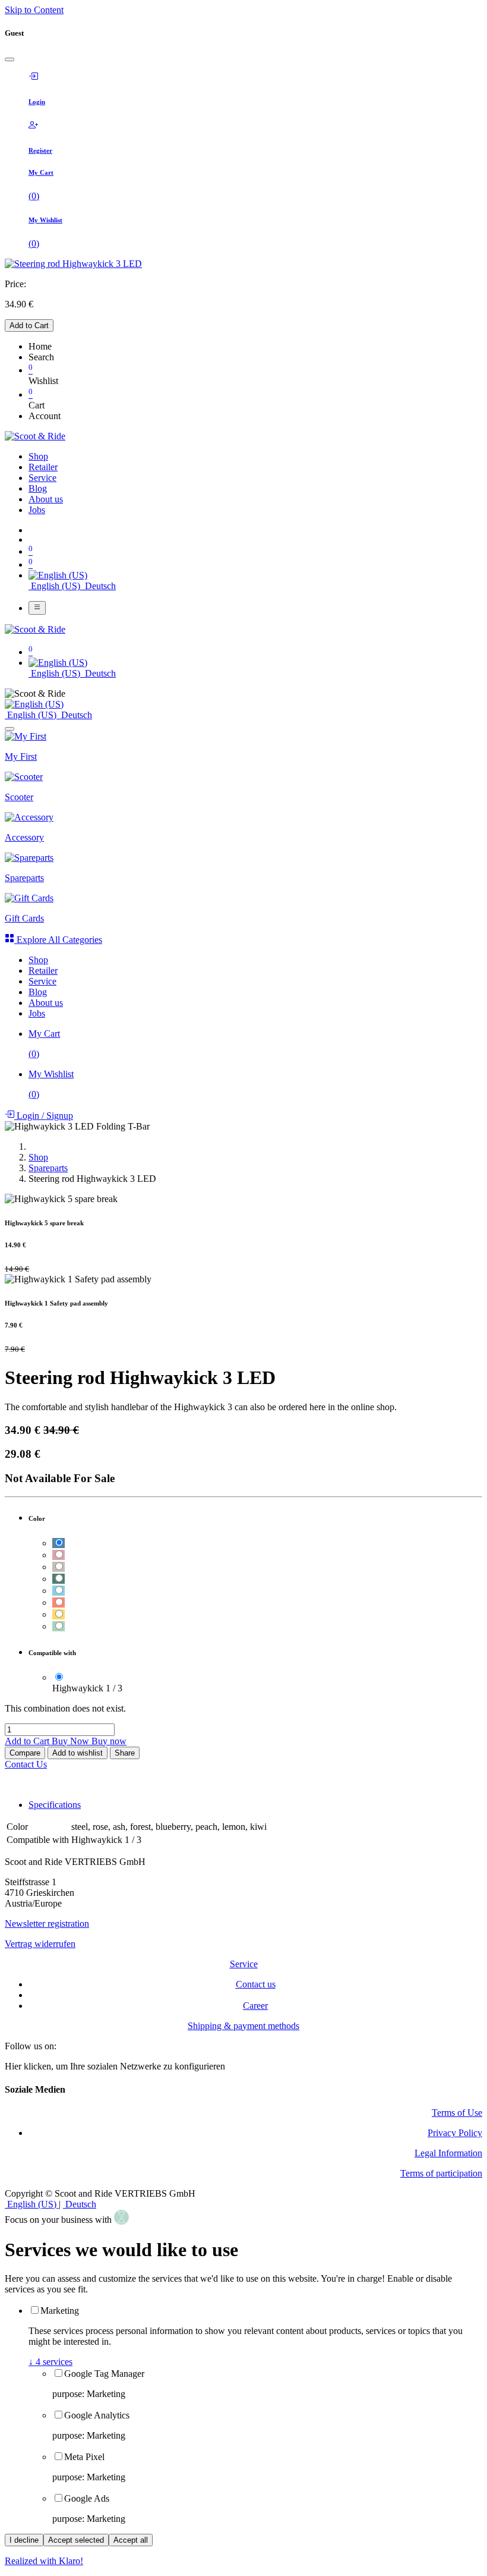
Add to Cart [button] (28, 1741)
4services (50, 2362)
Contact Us (26, 1764)
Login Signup (44, 1116)
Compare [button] (25, 1753)
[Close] (10, 59)
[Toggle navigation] (37, 608)
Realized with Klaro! (44, 2561)
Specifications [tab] (55, 1805)
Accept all (131, 2540)
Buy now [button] (109, 1741)
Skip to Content (34, 10)
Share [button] (125, 1753)
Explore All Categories (58, 940)
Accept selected (76, 2540)
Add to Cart (29, 325)
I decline (24, 2540)
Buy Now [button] (72, 1741)
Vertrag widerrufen (40, 1944)
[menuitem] (38, 456)
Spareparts (48, 1168)
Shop (38, 1157)
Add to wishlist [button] (78, 1753)
